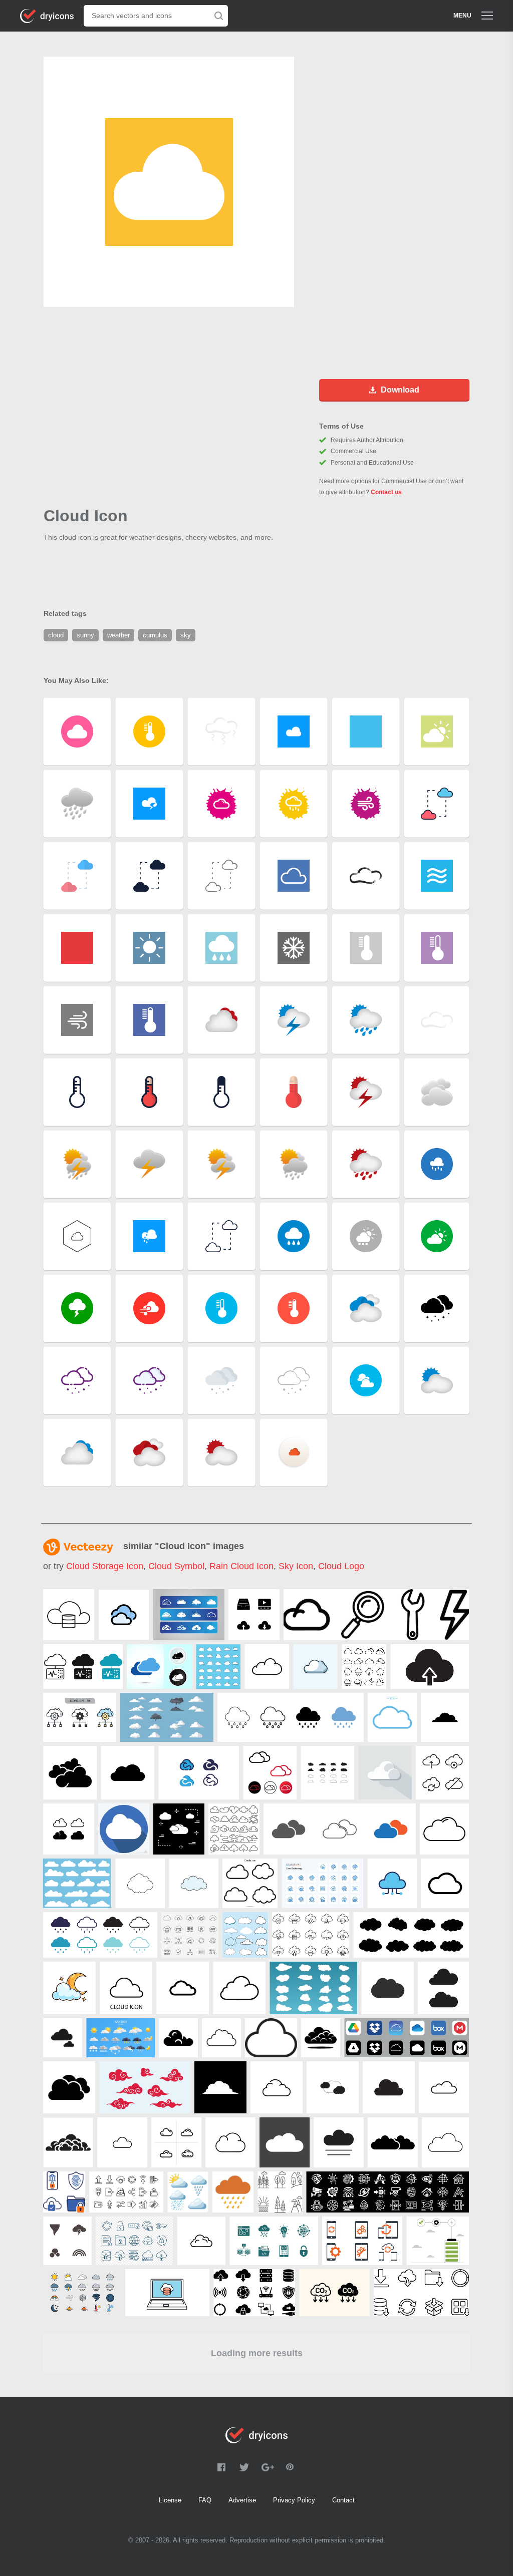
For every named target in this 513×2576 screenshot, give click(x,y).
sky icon (296, 1566)
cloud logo (341, 1566)
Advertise (242, 2500)
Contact (343, 2500)
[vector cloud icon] (179, 1829)
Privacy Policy (294, 2500)
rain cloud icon (241, 1566)
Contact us (386, 492)
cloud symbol (176, 1566)
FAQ (205, 2500)
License (170, 2500)
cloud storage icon (105, 1566)
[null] (69, 1615)
